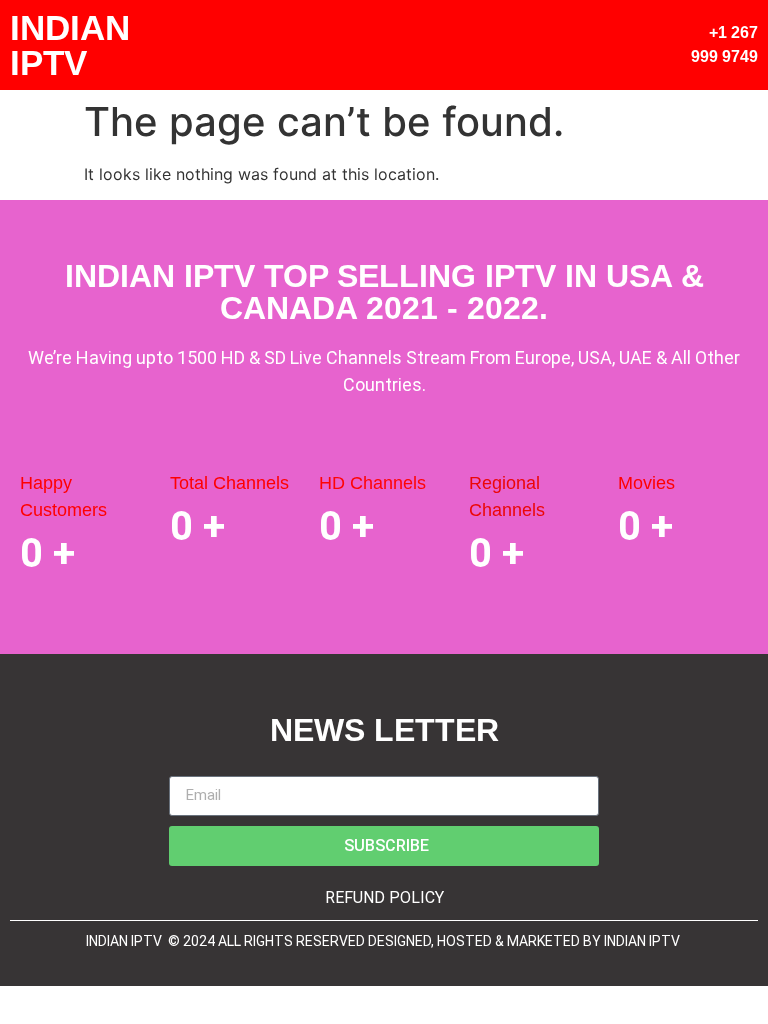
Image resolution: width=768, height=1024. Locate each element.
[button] (625, 45)
